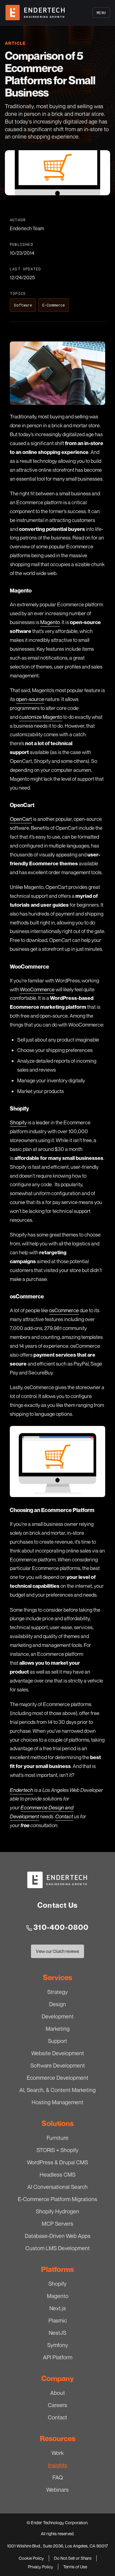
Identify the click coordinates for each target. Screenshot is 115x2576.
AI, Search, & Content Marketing (57, 2090)
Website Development (58, 2053)
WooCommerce (37, 989)
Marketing (58, 2029)
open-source (30, 699)
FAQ (58, 2477)
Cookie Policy (31, 2558)
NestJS (57, 2333)
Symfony (58, 2345)
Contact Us (57, 1905)
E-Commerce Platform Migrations (57, 2199)
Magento (50, 622)
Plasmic (58, 2320)
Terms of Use (75, 2567)
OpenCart (21, 819)
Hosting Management (57, 2102)
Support (57, 2041)
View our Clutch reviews (57, 1953)
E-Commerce (54, 305)
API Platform (58, 2357)
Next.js (58, 2308)
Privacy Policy (40, 2567)
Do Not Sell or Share (73, 2558)
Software (23, 305)
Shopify (18, 1122)
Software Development (58, 2065)
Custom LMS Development (58, 2248)
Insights (58, 2465)
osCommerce (64, 1310)
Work (58, 2453)
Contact (57, 2417)
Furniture (57, 2138)
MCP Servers (57, 2224)
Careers (57, 2405)
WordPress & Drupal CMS (57, 2162)
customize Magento (41, 717)
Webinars (57, 2490)
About (58, 2393)
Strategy (57, 1992)
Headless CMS (57, 2174)
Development (58, 2016)
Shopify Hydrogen (57, 2211)
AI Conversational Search (57, 2187)
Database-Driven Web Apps (58, 2236)
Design (57, 2004)
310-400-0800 (61, 1927)
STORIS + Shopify (57, 2150)
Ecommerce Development (57, 2078)
